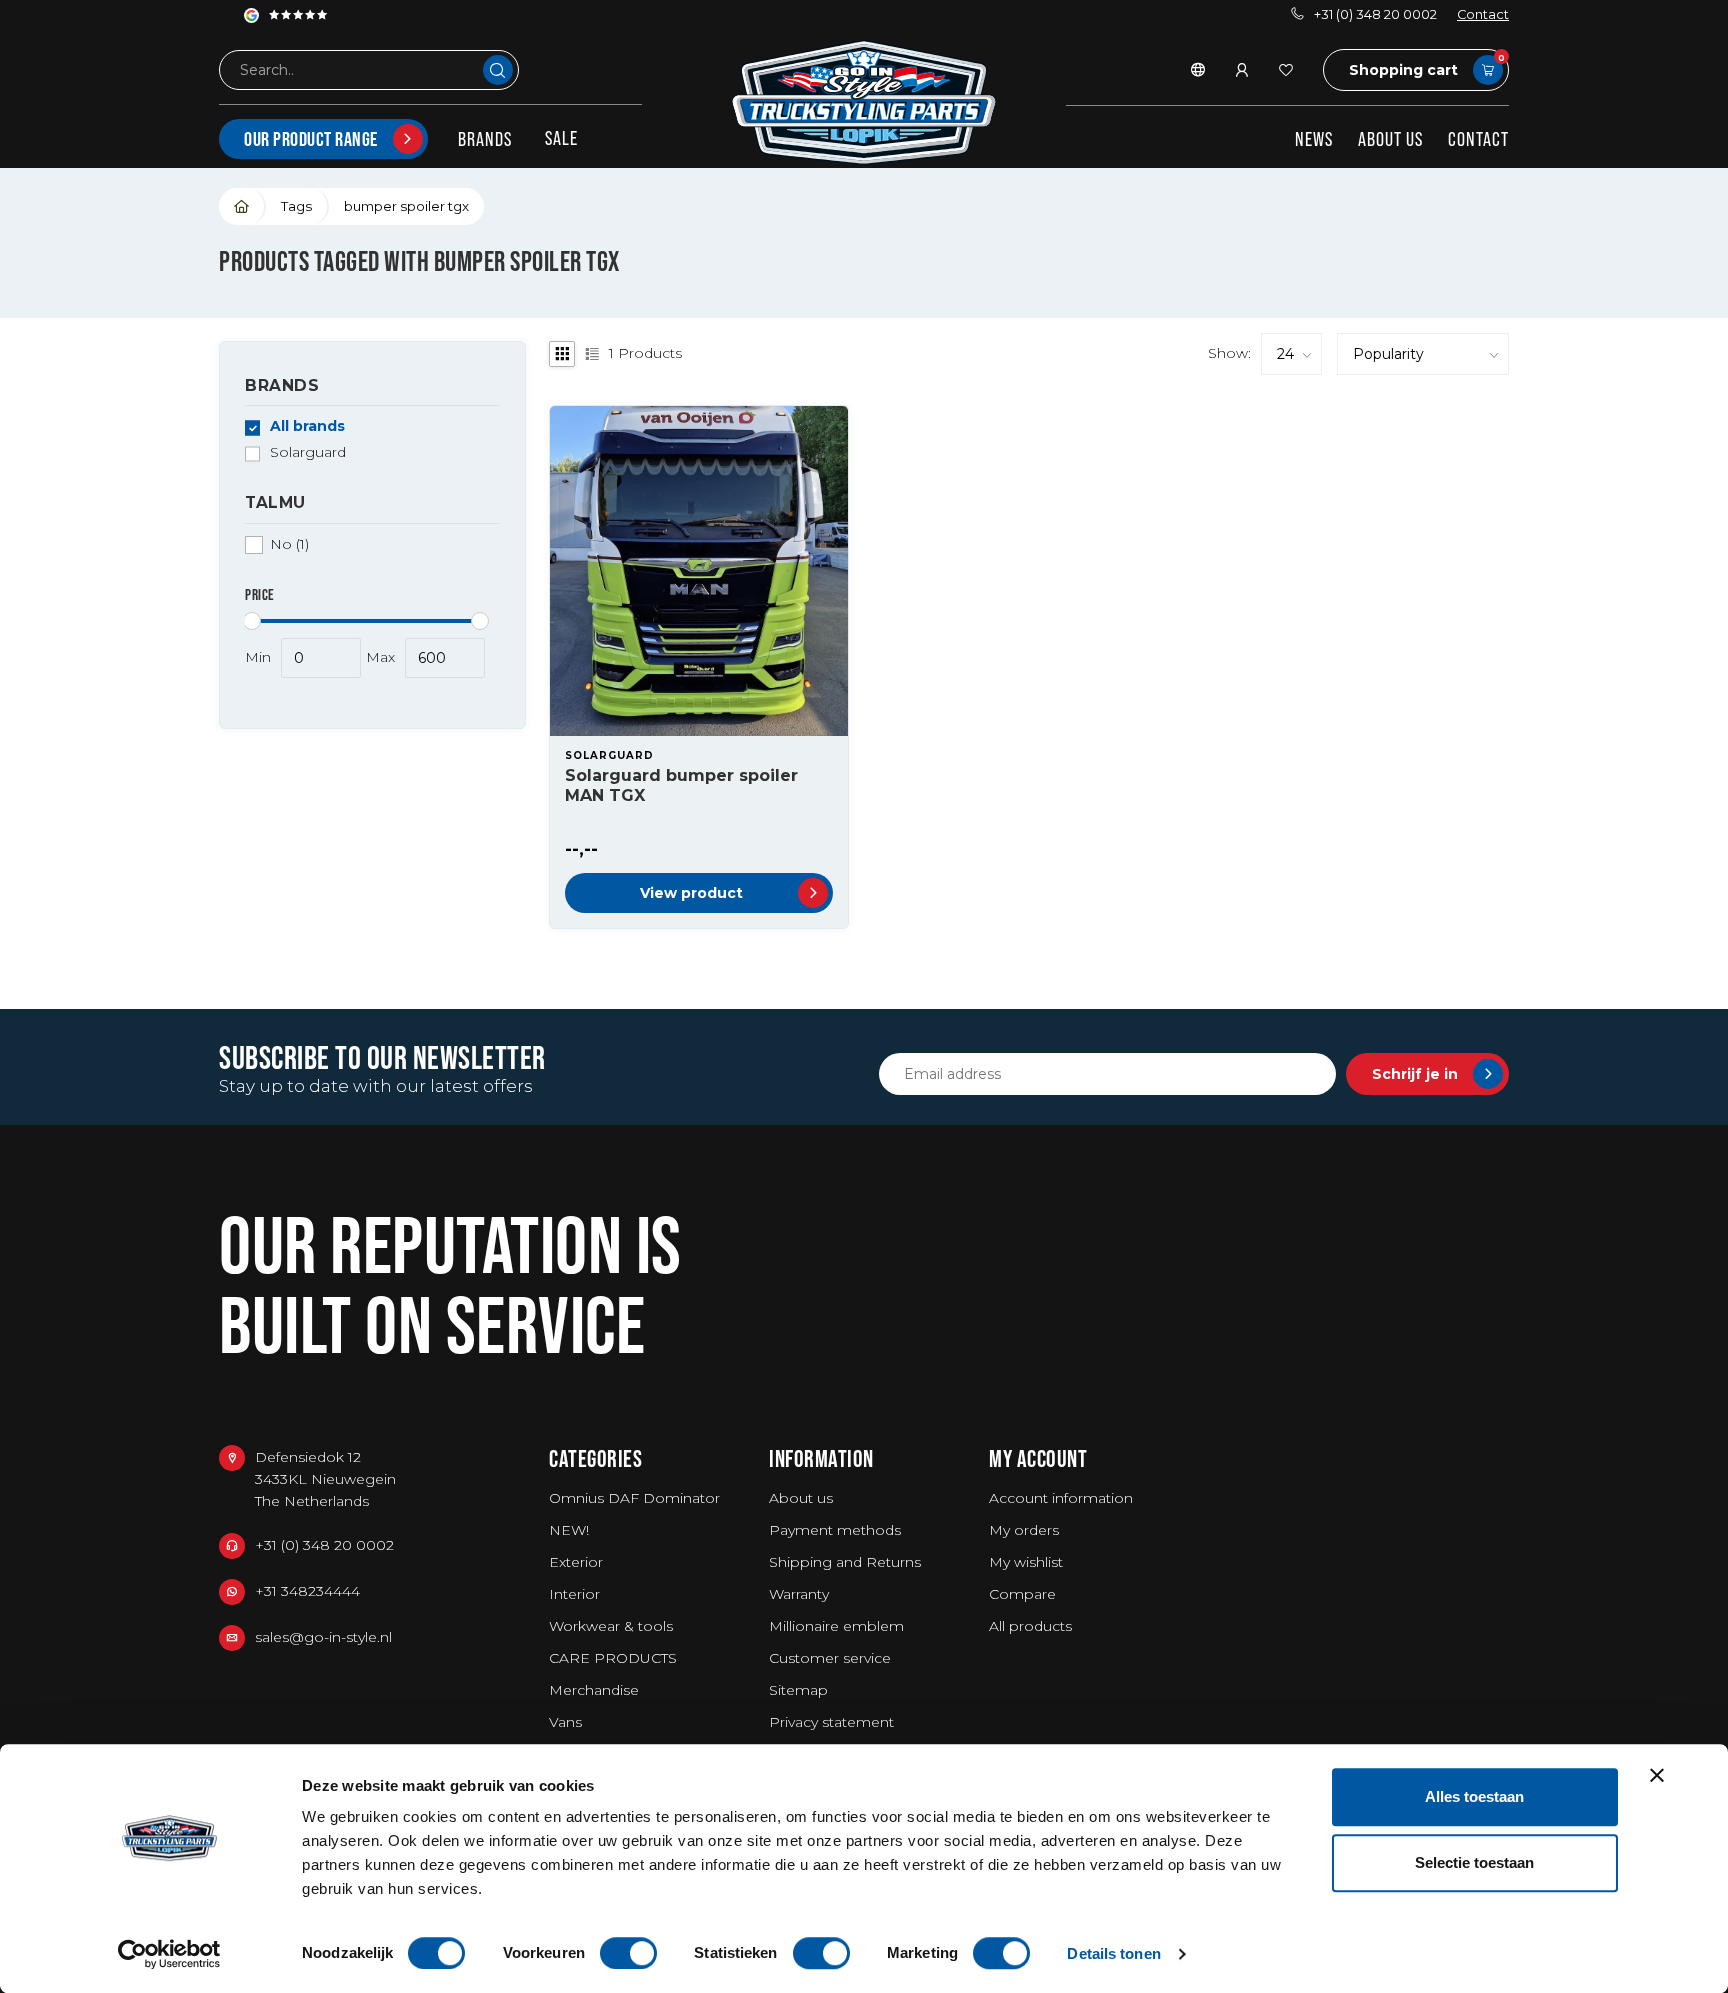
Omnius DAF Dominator (634, 1498)
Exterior (576, 1562)
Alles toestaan (1474, 1796)
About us (1390, 139)
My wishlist (1026, 1562)
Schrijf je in (1415, 1074)
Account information (1061, 1498)
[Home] (242, 206)
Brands (485, 139)
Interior (574, 1594)
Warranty (799, 1594)
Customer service (830, 1658)
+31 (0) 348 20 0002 (1375, 14)
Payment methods (835, 1530)
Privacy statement (831, 1722)
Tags (296, 206)
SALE (561, 138)
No (289, 544)
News (1314, 139)
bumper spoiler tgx (406, 206)
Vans (565, 1722)
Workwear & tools (611, 1626)
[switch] (628, 1953)
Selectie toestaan (1474, 1862)
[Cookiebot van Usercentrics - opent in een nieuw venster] (169, 1954)
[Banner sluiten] (1657, 1775)
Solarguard (308, 453)
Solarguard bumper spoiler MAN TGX (681, 785)
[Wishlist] (1286, 70)
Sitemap (798, 1690)
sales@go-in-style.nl (323, 1637)
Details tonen (1113, 1953)
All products (1030, 1626)
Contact (1483, 14)
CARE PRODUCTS (613, 1658)
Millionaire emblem (836, 1626)
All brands (307, 427)
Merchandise (594, 1690)
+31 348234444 (307, 1591)
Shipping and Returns (845, 1562)
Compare (1022, 1594)
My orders (1024, 1530)
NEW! (569, 1530)
